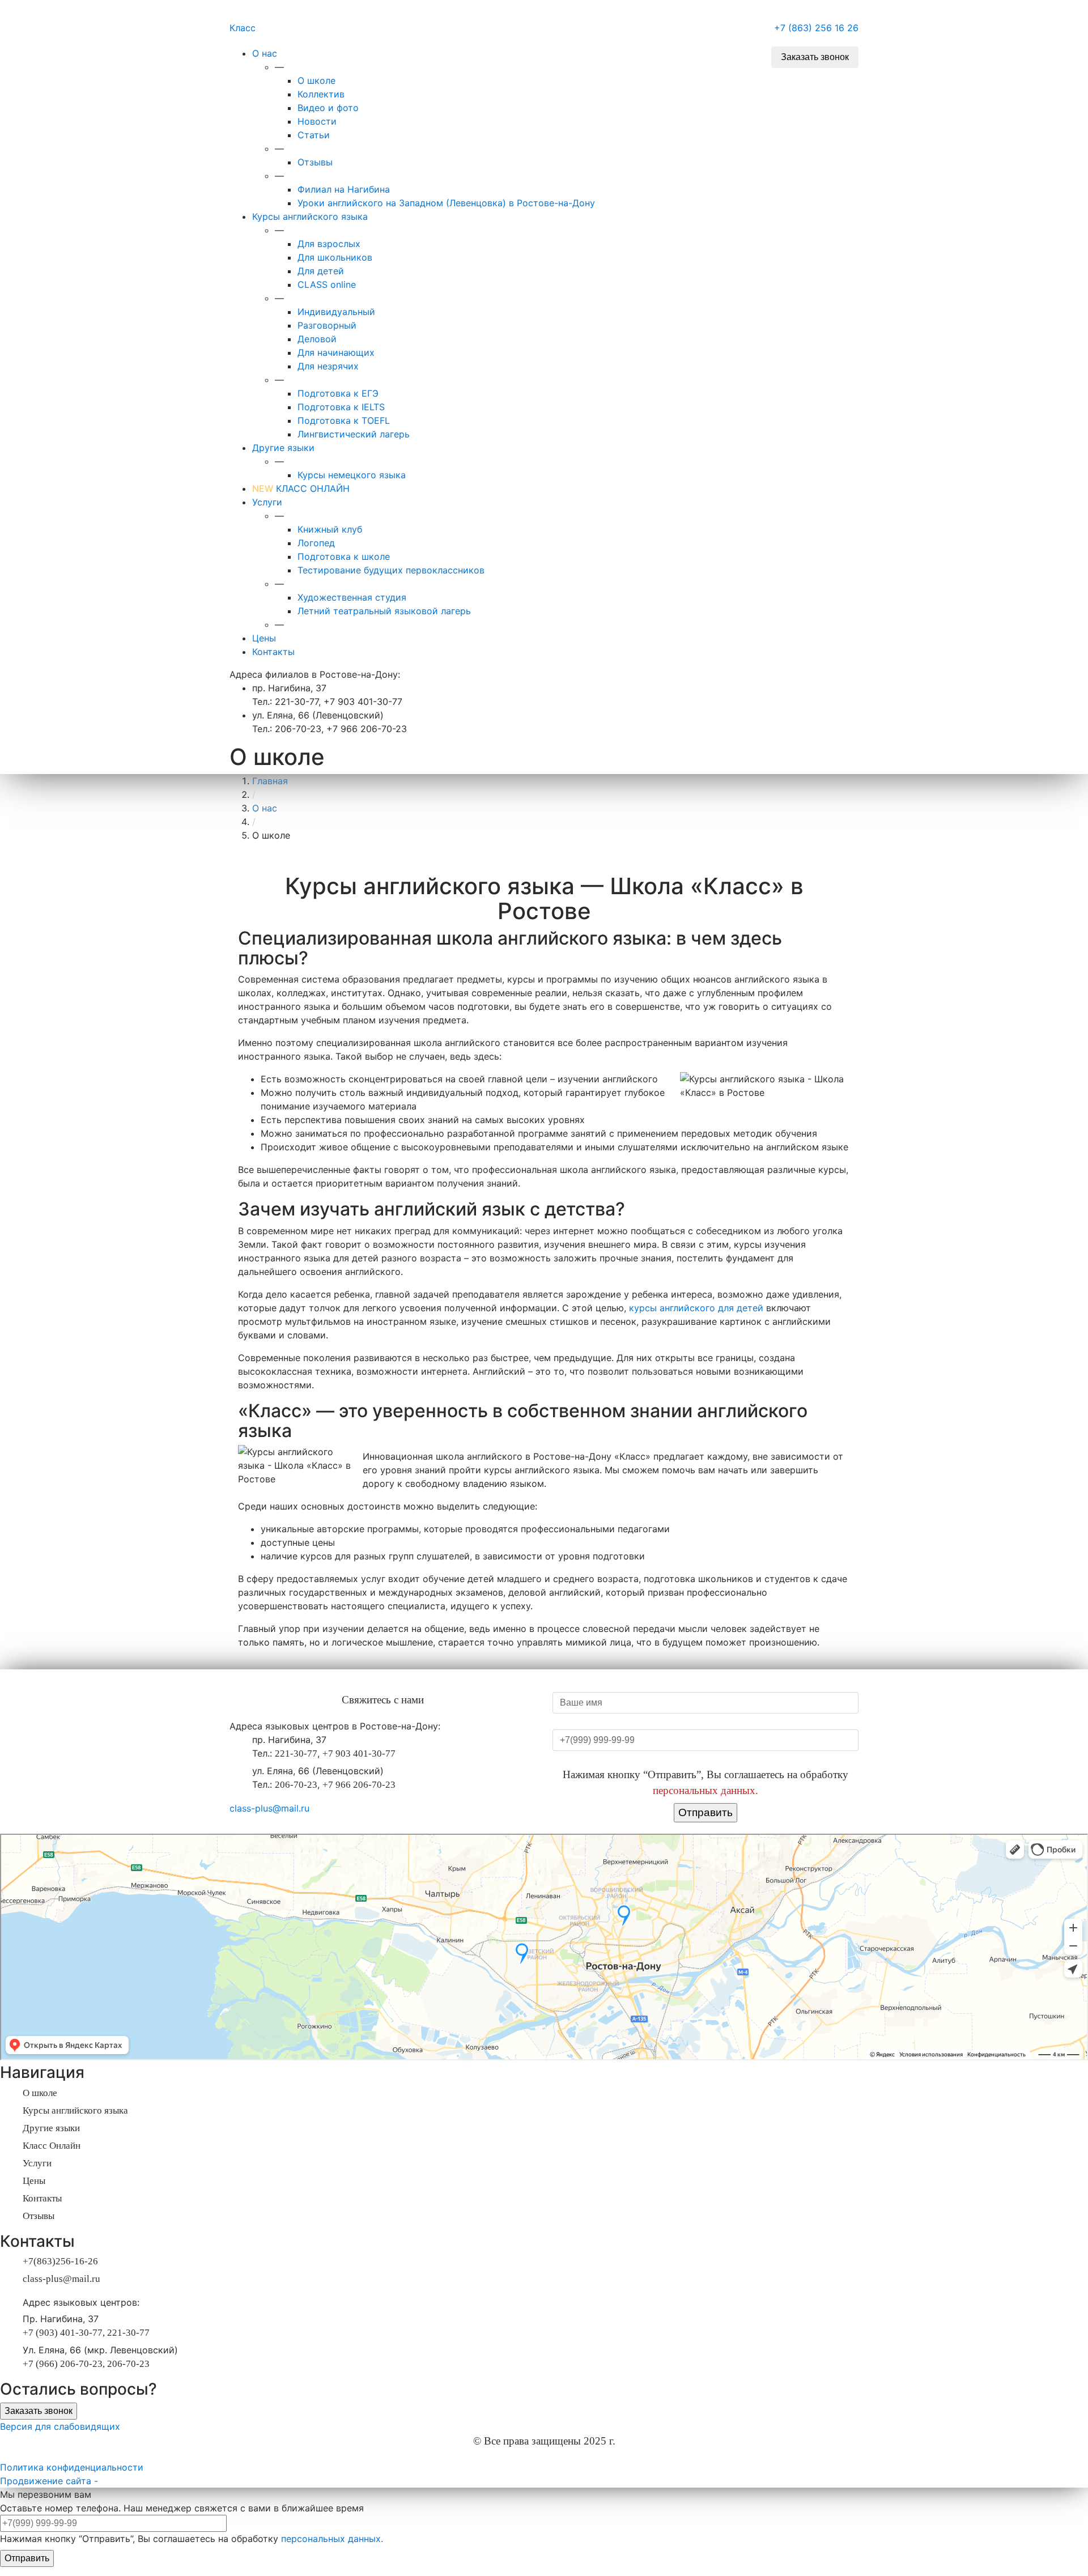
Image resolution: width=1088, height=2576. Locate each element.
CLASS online (327, 284)
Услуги (267, 502)
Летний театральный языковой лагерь (384, 611)
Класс (243, 28)
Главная (270, 781)
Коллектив (321, 94)
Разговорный (327, 325)
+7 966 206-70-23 (359, 1785)
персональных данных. (705, 1790)
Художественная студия (352, 597)
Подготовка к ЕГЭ (338, 393)
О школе (316, 80)
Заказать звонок (815, 57)
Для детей (321, 271)
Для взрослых (329, 244)
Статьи (314, 135)
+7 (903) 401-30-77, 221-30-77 (86, 2333)
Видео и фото (328, 108)
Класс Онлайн (52, 2146)
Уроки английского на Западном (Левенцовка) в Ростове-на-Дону (446, 203)
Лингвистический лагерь (354, 434)
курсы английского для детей (696, 1308)
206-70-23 (296, 1785)
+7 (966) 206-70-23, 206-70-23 (86, 2364)
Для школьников (335, 257)
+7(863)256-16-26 (60, 2261)
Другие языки (283, 448)
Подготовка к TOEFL (344, 420)
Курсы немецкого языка (352, 475)
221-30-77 (296, 1754)
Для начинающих (336, 352)
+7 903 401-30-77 (359, 1754)
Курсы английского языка (310, 216)
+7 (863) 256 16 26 (816, 28)
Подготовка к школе (344, 556)
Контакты (273, 652)
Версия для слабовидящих (60, 2426)
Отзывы (315, 162)
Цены (264, 638)
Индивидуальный (336, 312)
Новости (317, 121)
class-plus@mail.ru (269, 1808)
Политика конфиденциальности (72, 2467)
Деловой (317, 339)
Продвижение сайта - (49, 2481)
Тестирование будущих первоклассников (391, 570)
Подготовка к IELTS (341, 407)
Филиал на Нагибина (344, 189)
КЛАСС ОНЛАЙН (301, 488)
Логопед (316, 543)
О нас (265, 53)
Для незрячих (328, 366)
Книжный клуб (330, 529)
